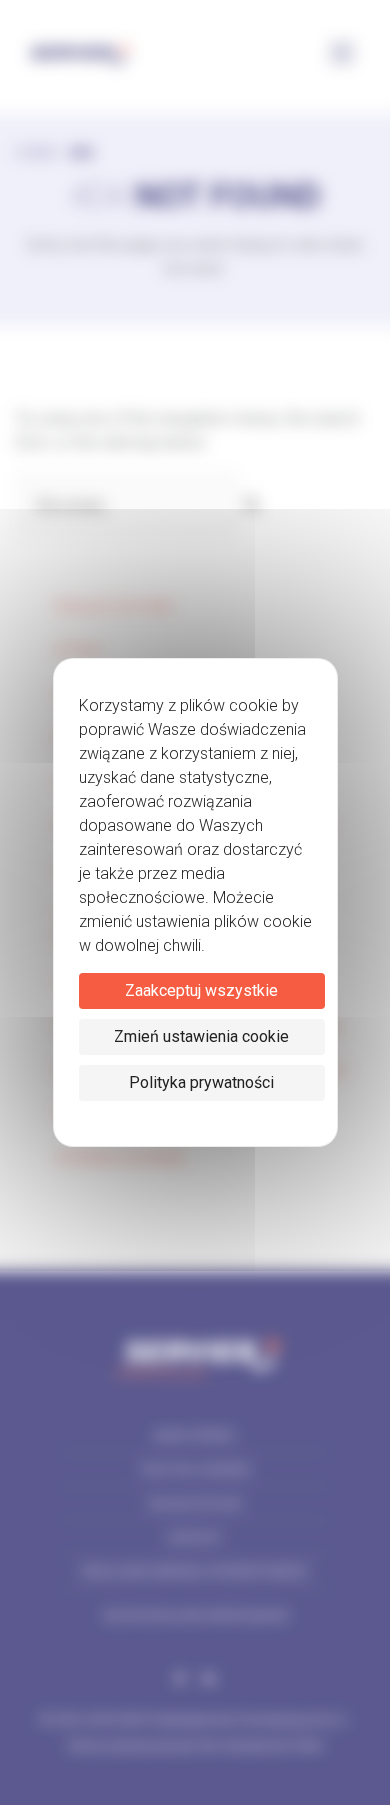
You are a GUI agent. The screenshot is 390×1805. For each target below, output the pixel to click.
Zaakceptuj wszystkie (201, 990)
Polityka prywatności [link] (201, 1082)
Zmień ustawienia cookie (201, 1036)
